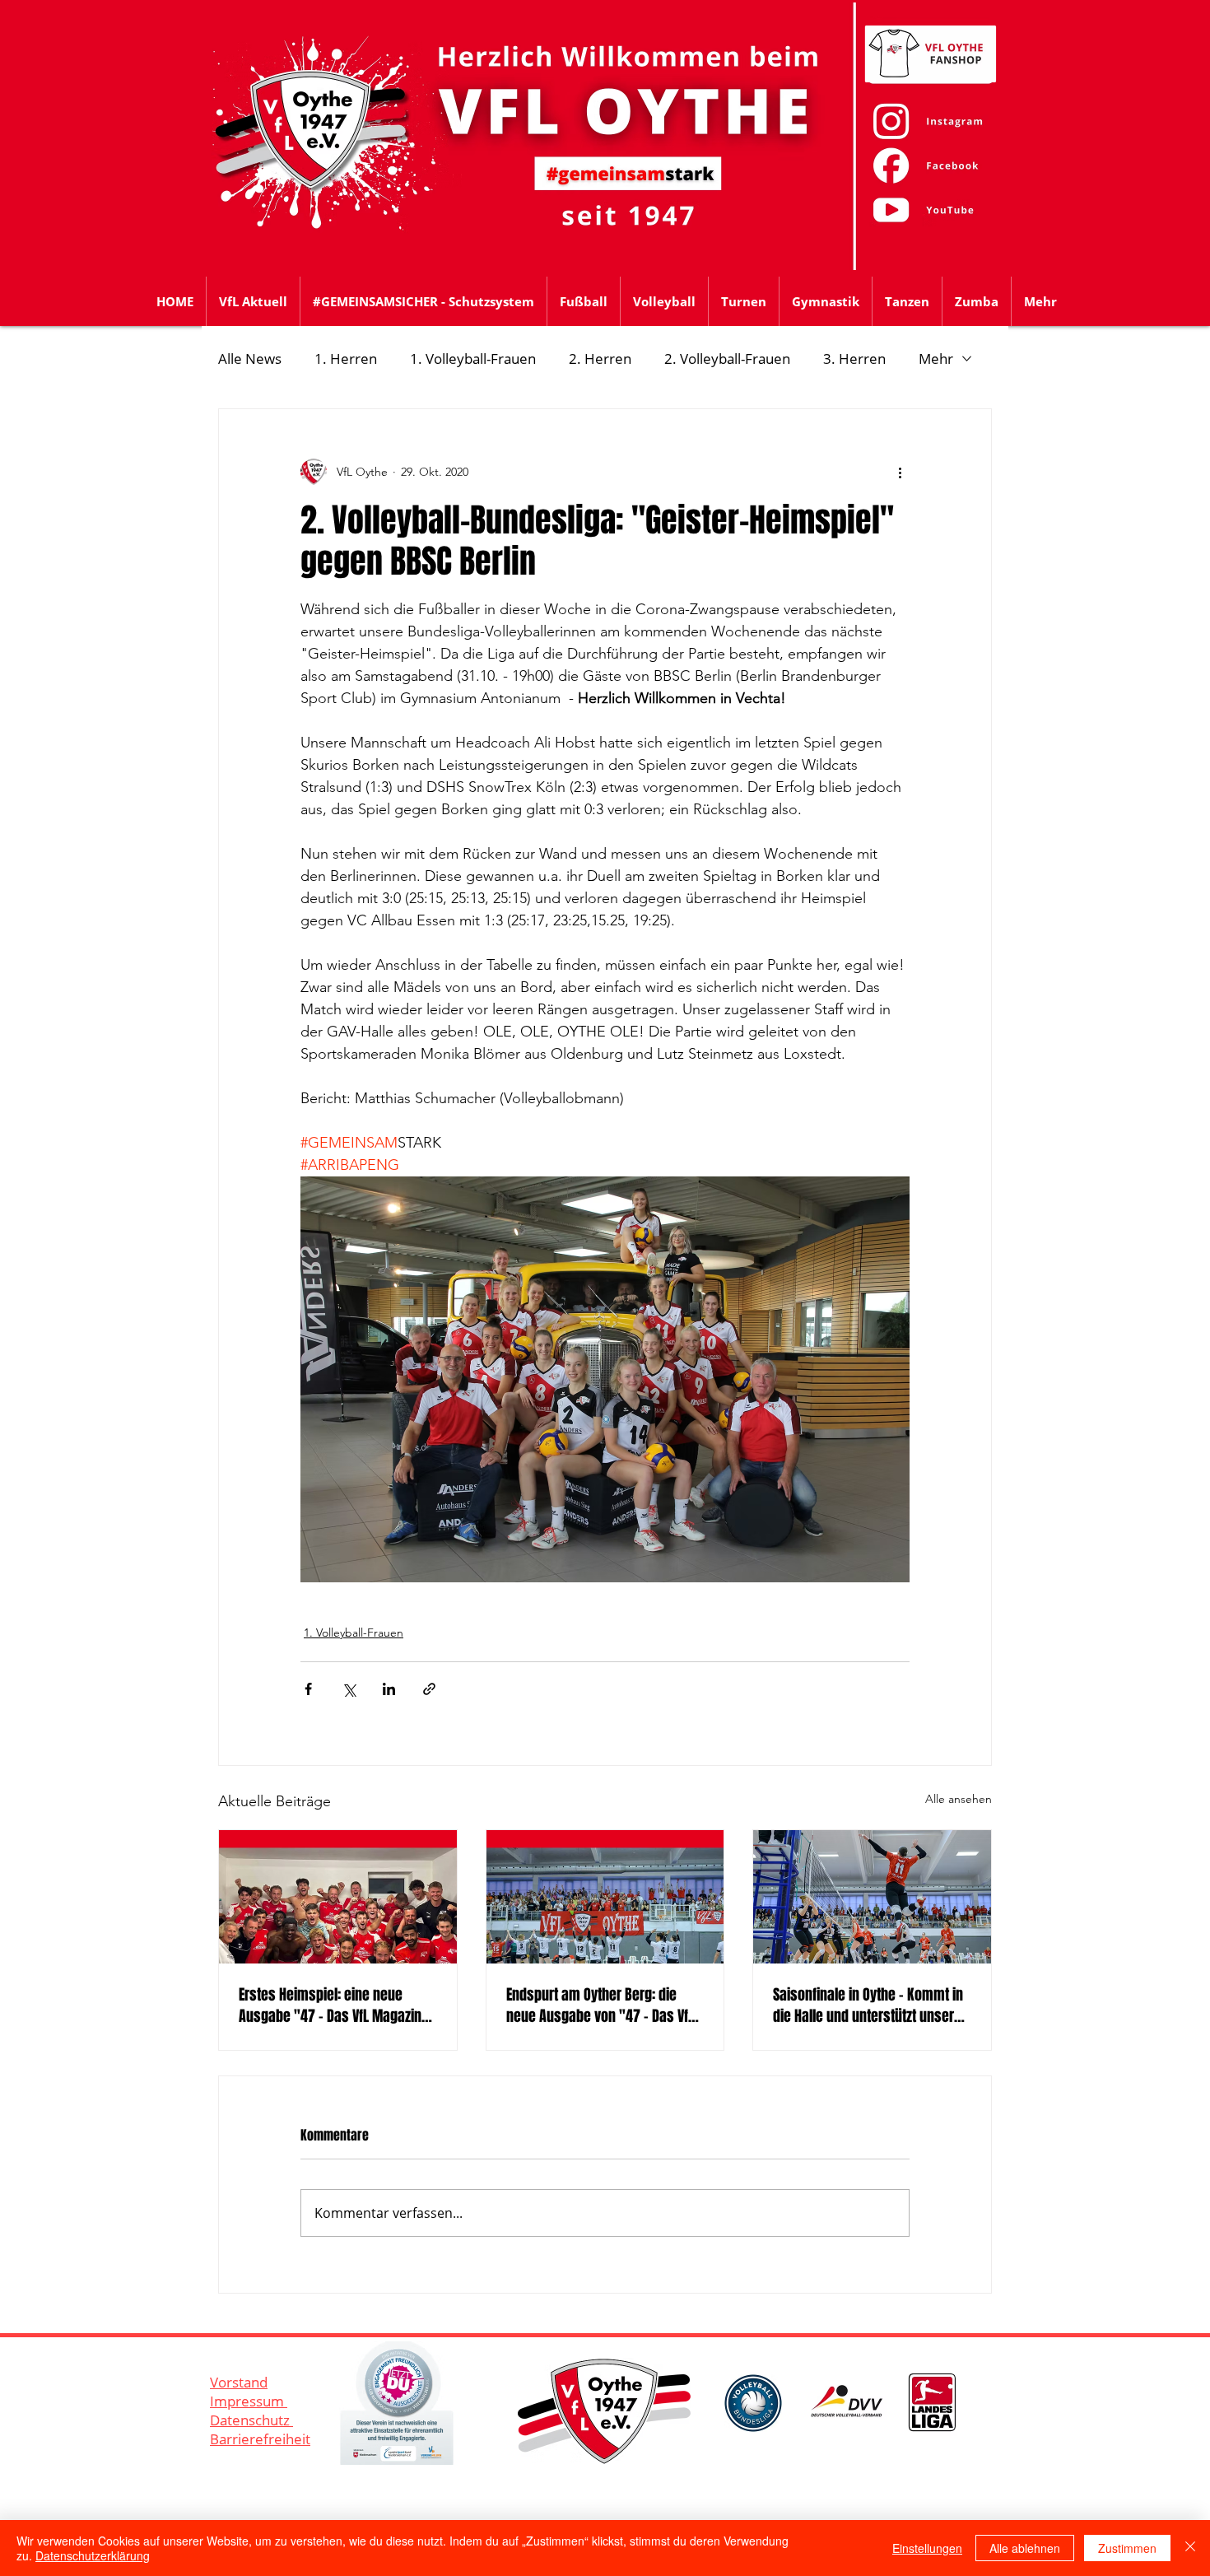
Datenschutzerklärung (93, 2555)
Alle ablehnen (1025, 2548)
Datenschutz (251, 2420)
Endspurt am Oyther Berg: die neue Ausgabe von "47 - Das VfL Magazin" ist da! (600, 2005)
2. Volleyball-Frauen (727, 359)
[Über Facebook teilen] (308, 1689)
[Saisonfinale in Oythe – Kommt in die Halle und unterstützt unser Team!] (872, 1897)
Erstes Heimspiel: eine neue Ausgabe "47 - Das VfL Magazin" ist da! (333, 2005)
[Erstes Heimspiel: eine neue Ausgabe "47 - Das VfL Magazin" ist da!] (338, 1897)
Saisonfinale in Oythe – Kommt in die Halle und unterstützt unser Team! (868, 2005)
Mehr (936, 359)
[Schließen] (1190, 2548)
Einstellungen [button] (927, 2548)
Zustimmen (1127, 2548)
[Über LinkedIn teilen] (389, 1689)
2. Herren (600, 359)
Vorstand (239, 2382)
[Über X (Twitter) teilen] (349, 1689)
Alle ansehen (959, 1799)
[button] (584, 301)
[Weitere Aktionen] (900, 472)
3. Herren (854, 359)
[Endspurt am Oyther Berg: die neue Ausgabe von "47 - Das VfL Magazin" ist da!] (605, 1897)
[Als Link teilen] (429, 1689)
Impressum (249, 2401)
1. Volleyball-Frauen (473, 359)
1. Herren (346, 359)
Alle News (250, 359)
